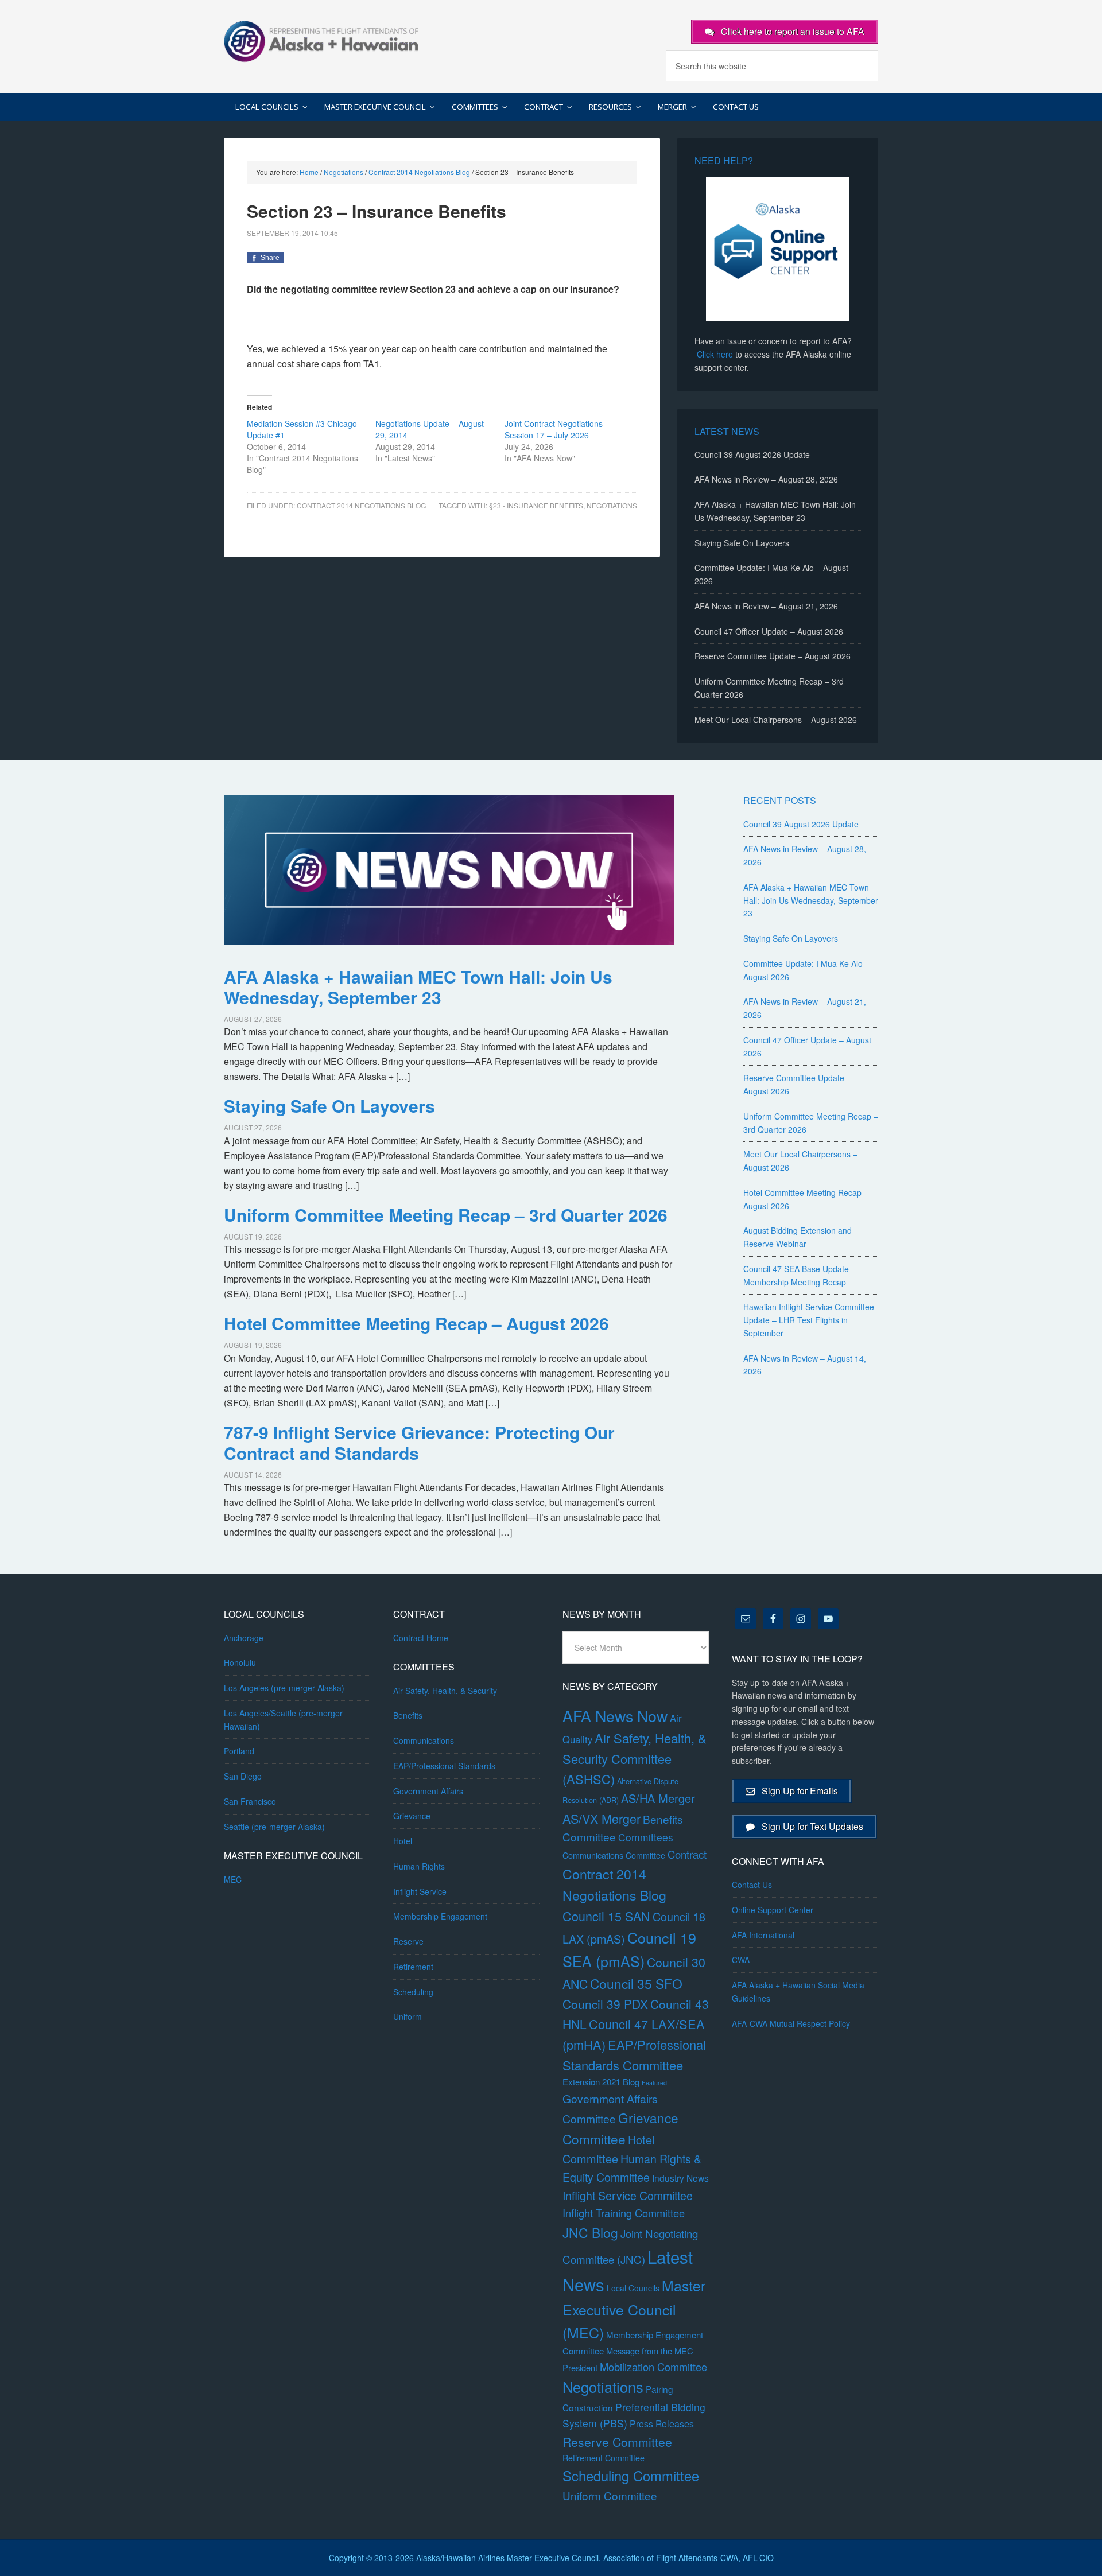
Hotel (403, 1841)
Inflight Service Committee (628, 2195)
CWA (741, 1960)
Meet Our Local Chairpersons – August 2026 (776, 720)
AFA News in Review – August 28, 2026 (766, 479)
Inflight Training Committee (624, 2213)
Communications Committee (614, 1855)
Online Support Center (773, 1910)
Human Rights (419, 1866)
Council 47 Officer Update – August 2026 (769, 631)
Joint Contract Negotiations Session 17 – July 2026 (554, 429)
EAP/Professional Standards (444, 1766)
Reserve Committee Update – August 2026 (773, 656)
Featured (654, 2083)
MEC (233, 1879)
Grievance (412, 1816)
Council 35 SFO (636, 1983)
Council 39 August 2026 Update (752, 454)
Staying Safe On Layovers (742, 543)
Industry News (680, 2178)
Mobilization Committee (653, 2367)
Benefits (408, 1715)
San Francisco (250, 1801)
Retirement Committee (604, 2458)
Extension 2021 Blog (601, 2082)
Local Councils (633, 2288)
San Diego (243, 1776)
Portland (239, 1751)
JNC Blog (590, 2233)
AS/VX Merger (602, 1818)
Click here (715, 354)
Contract (687, 1854)
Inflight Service (420, 1891)
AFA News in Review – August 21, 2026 (766, 606)
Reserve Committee (617, 2442)
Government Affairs (428, 1791)
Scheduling (413, 1992)
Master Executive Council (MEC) (634, 2309)
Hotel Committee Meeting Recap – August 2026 (416, 1323)
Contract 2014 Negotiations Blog (361, 505)
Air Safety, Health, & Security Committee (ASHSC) (635, 1758)
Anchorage (244, 1638)
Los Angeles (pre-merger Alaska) (284, 1688)
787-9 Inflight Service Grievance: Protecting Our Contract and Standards (419, 1442)
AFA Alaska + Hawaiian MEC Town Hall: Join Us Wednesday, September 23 (418, 987)
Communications (424, 1740)
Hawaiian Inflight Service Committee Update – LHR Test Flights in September (809, 1320)
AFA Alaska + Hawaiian (321, 40)
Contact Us (752, 1885)
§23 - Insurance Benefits (536, 505)
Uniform (408, 2016)
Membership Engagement (440, 1916)
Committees (646, 1837)
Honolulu (240, 1662)
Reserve (408, 1941)
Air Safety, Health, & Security (445, 1691)
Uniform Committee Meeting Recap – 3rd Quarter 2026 (446, 1215)
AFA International (763, 1935)
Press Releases (662, 2424)
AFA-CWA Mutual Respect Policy (791, 2023)
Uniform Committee (610, 2495)
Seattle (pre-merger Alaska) (274, 1827)
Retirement (413, 1967)
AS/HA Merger (658, 1798)
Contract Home (421, 1638)
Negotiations (603, 2387)
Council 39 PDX (605, 2004)
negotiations (612, 505)
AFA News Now (615, 1716)
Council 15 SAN (606, 1916)
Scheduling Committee (631, 2476)
